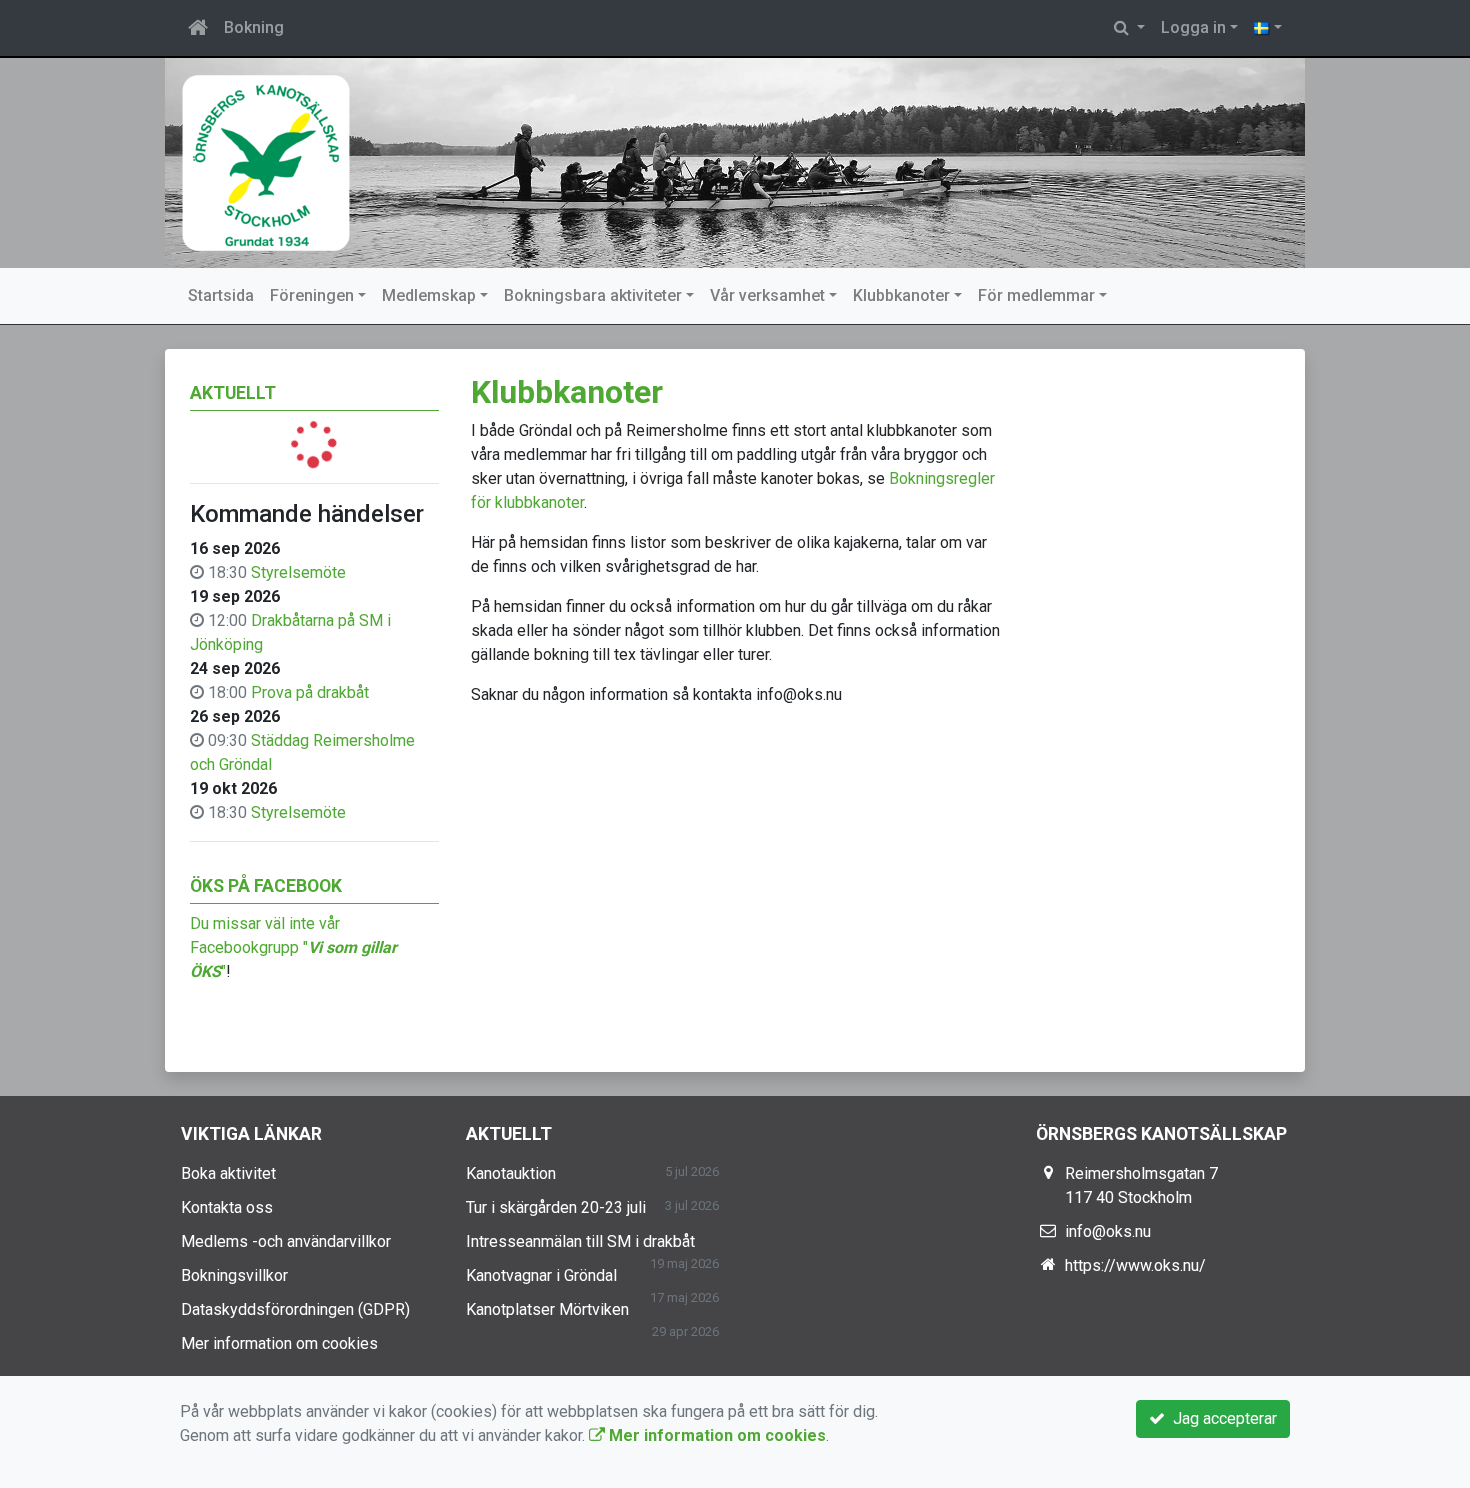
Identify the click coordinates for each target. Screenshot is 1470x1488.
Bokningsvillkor (234, 1275)
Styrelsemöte (298, 572)
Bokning (254, 27)
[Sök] (1129, 28)
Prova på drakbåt (310, 692)
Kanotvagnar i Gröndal (541, 1275)
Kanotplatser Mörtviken (547, 1309)
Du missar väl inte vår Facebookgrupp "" (293, 947)
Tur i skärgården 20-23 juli (556, 1207)
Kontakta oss (227, 1207)
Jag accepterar (1221, 1418)
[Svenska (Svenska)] (1268, 28)
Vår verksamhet (767, 295)
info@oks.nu (1108, 1231)
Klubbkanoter (901, 295)
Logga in (1193, 27)
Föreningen (312, 295)
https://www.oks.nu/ (1135, 1265)
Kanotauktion (511, 1173)
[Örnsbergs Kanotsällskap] (735, 163)
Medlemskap (429, 295)
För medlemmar (1036, 295)
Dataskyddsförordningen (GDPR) (295, 1309)
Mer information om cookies (279, 1343)
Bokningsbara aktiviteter (593, 295)
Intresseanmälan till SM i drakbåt (580, 1241)
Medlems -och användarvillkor (286, 1241)
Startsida (221, 295)
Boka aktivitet (228, 1173)
